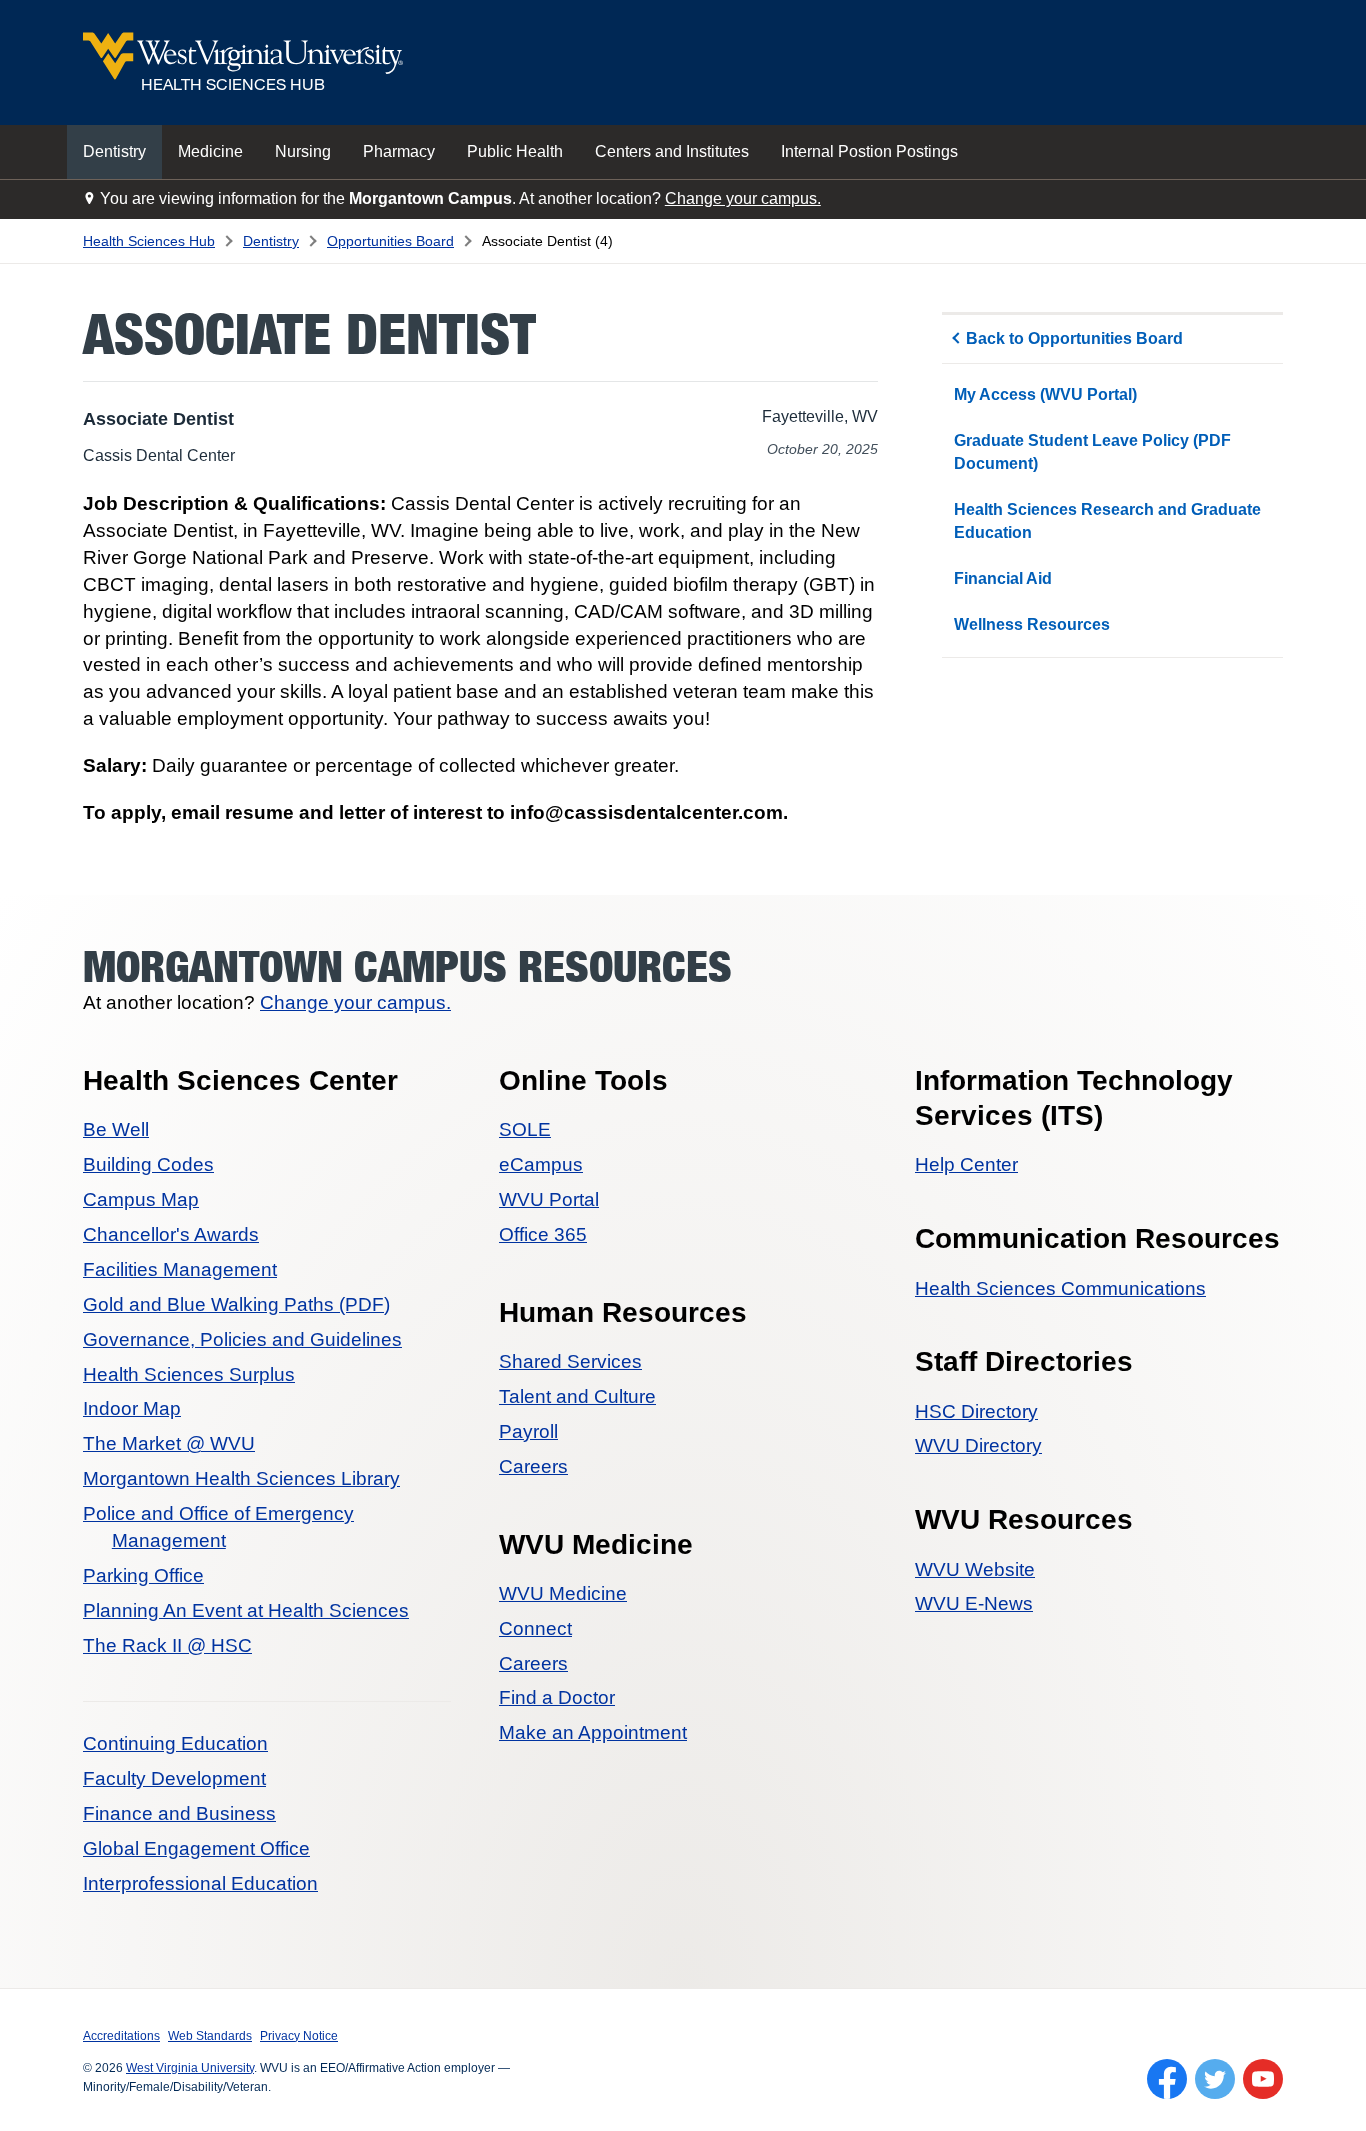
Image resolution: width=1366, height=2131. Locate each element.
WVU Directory (978, 1445)
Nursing (303, 151)
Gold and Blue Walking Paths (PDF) (236, 1304)
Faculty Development (174, 1778)
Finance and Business (179, 1813)
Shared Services (570, 1361)
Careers (533, 1466)
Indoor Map (132, 1408)
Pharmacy (399, 151)
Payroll (528, 1431)
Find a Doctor (557, 1697)
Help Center (966, 1164)
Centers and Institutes (672, 151)
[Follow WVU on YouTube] (1263, 2079)
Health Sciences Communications (1060, 1288)
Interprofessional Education (200, 1883)
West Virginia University (190, 2068)
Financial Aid (1003, 578)
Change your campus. (743, 198)
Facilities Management (180, 1269)
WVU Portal (549, 1199)
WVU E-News (974, 1603)
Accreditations (121, 2036)
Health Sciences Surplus (189, 1374)
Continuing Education (175, 1743)
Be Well (116, 1129)
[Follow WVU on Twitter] (1215, 2079)
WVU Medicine (563, 1593)
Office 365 (543, 1234)
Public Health (515, 151)
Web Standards (210, 2036)
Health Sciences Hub (149, 241)
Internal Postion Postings (869, 151)
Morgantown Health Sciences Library (241, 1478)
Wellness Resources (1032, 624)
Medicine (210, 151)
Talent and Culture (577, 1396)
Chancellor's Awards (171, 1234)
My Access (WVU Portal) (1045, 394)
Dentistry (114, 151)
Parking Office (143, 1575)
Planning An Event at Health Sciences (246, 1610)
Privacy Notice (299, 2036)
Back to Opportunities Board (1074, 338)
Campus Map (141, 1199)
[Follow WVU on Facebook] (1167, 2079)
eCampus (541, 1164)
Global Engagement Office (196, 1848)
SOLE (525, 1129)
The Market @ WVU (169, 1443)
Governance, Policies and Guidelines (242, 1339)
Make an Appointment (593, 1732)
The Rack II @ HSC (167, 1645)
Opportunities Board (390, 241)
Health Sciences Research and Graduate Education (1107, 520)
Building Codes (148, 1164)
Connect (535, 1628)
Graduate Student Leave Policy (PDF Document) (1092, 451)
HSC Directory (976, 1411)
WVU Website (975, 1569)
